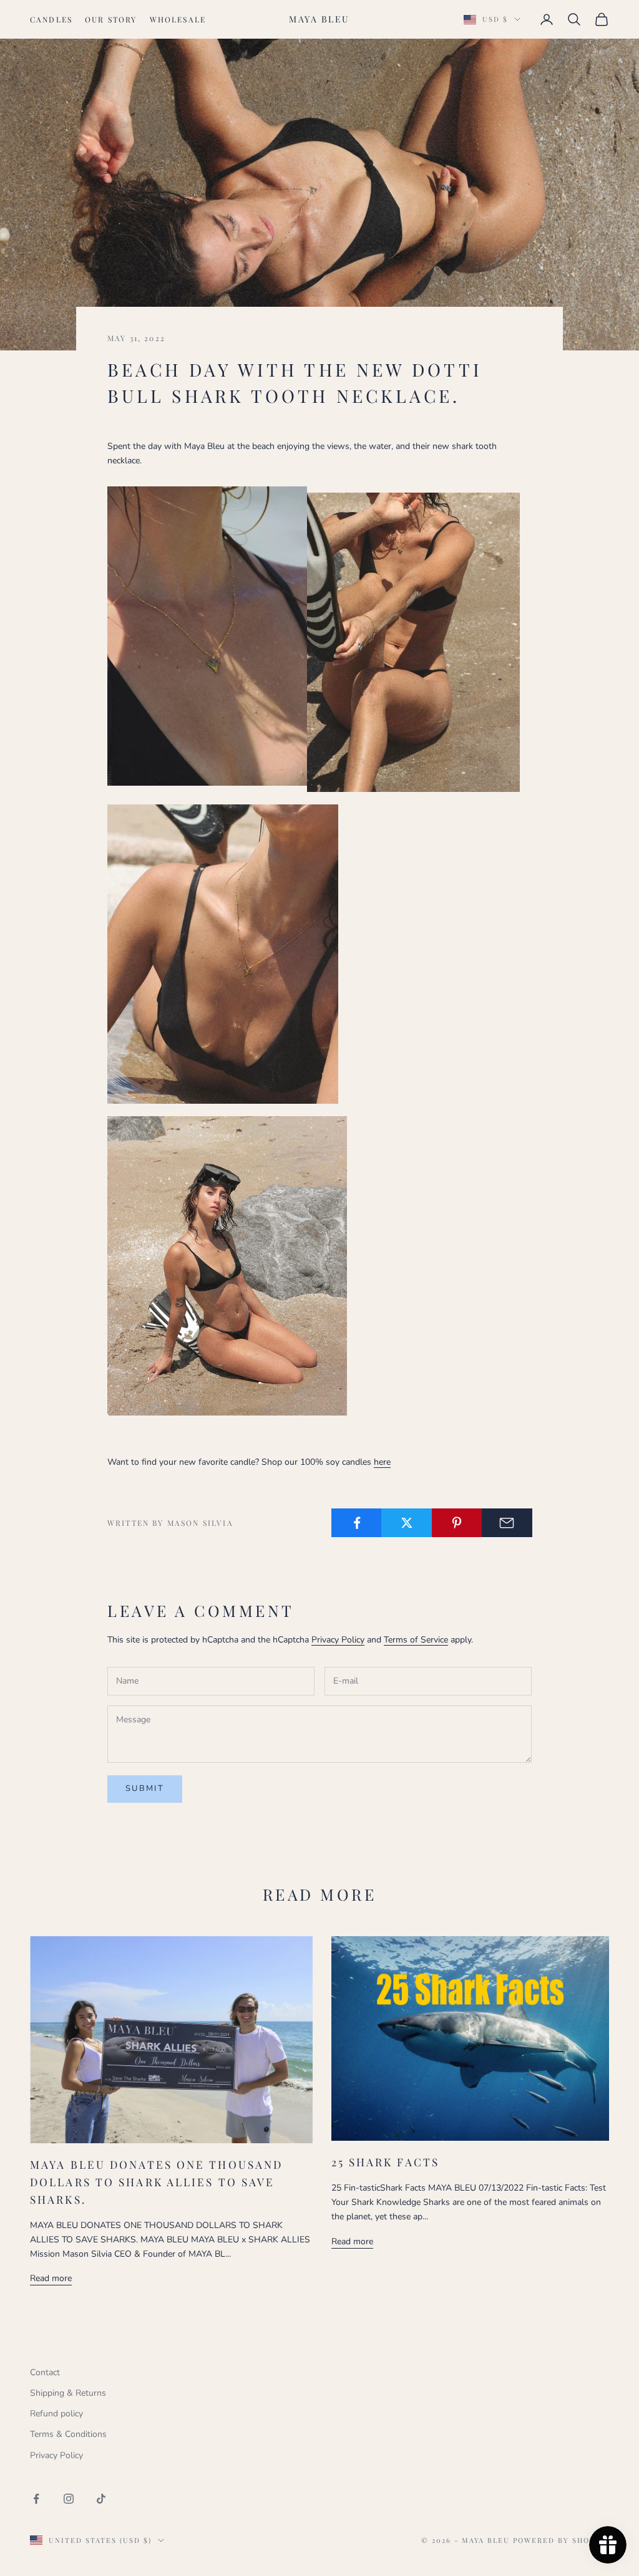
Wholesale (178, 19)
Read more (51, 2278)
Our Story (111, 19)
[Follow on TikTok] (101, 2499)
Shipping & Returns (68, 2393)
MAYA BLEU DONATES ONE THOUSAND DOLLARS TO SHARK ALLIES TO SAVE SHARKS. (156, 2182)
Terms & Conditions (68, 2434)
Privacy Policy (338, 1640)
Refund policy (56, 2414)
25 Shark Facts (386, 2162)
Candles (51, 19)
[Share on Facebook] (357, 1523)
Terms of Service (416, 1640)
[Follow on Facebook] (36, 2499)
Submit (145, 1788)
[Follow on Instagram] (69, 2499)
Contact (45, 2372)
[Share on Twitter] (407, 1523)
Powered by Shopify (561, 2540)
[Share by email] (507, 1523)
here (382, 1462)
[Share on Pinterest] (457, 1523)
